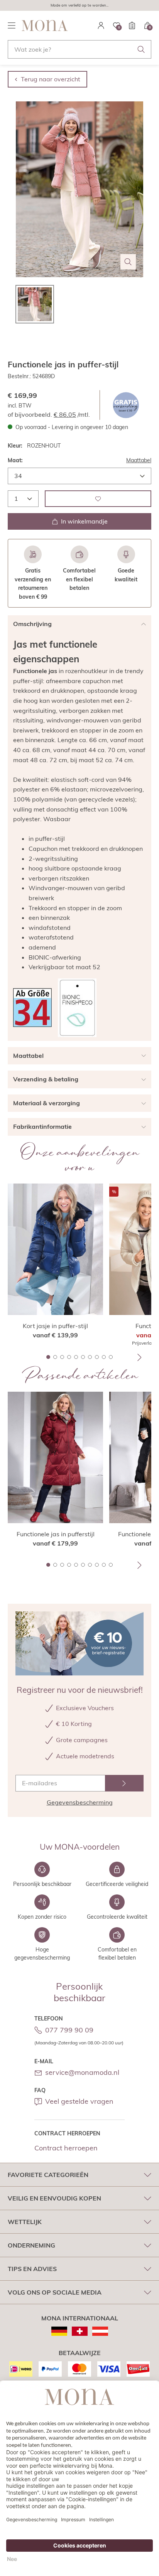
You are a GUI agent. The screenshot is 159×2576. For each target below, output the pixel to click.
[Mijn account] (101, 25)
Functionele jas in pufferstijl (56, 1534)
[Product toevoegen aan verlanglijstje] (98, 499)
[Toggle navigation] (12, 25)
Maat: (15, 460)
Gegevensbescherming (80, 1802)
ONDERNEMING (31, 2245)
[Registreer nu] (124, 1783)
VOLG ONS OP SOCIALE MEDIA (55, 2292)
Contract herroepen (66, 2148)
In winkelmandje (84, 521)
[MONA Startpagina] (45, 25)
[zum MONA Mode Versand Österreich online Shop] (100, 2331)
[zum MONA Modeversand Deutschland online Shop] (59, 2331)
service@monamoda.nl (82, 2072)
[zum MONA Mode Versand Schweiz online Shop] (80, 2331)
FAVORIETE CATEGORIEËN (48, 2175)
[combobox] (79, 49)
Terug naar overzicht (51, 79)
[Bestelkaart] (132, 25)
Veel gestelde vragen (79, 2101)
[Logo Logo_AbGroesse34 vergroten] (32, 1008)
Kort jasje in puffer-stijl (55, 1326)
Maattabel (139, 460)
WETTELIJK (25, 2222)
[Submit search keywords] (141, 49)
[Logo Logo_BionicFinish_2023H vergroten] (77, 1008)
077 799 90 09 (69, 2030)
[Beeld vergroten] (128, 262)
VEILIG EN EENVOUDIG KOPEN (54, 2198)
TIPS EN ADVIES (32, 2269)
